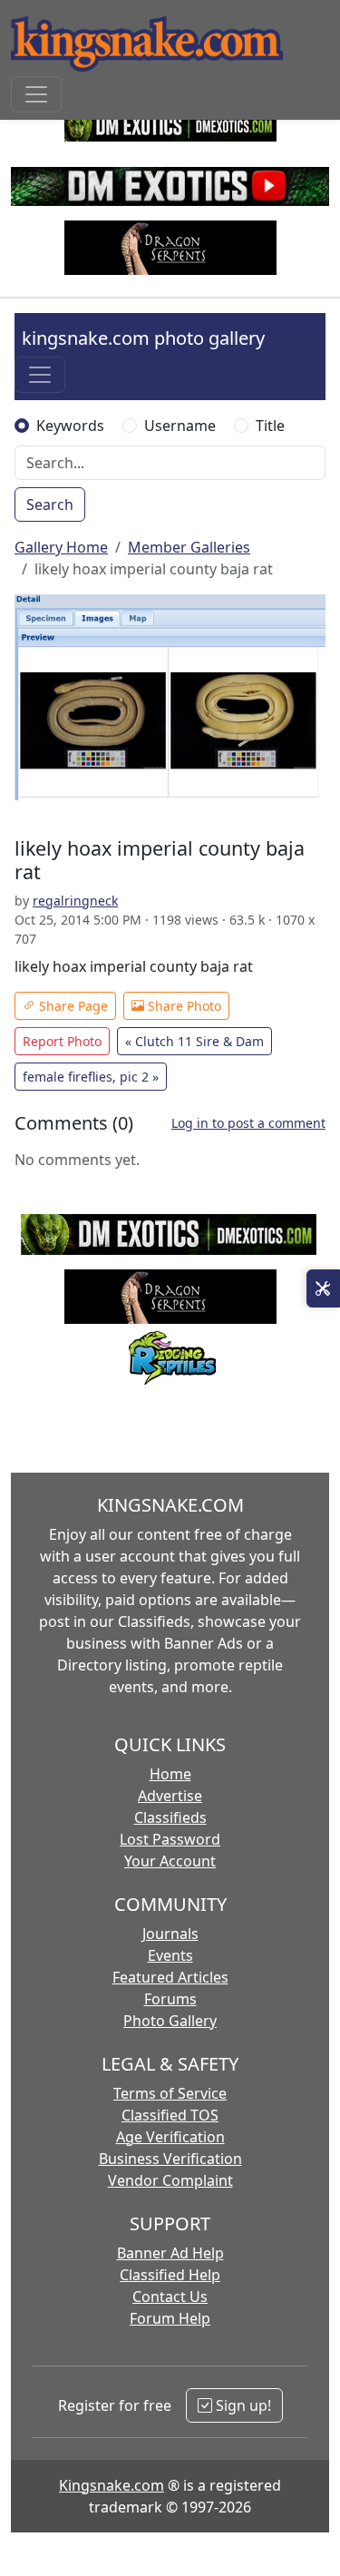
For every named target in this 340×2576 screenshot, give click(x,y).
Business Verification (170, 2159)
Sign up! (242, 2405)
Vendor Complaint (170, 2180)
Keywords (70, 426)
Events (170, 1955)
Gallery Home (61, 547)
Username (180, 426)
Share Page (72, 1006)
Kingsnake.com (112, 2485)
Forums (170, 1999)
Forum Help (170, 2318)
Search (50, 504)
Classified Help (170, 2275)
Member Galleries (189, 547)
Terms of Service (170, 2093)
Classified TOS (170, 2115)
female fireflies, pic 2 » (91, 1077)
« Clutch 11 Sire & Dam (194, 1041)
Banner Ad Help (170, 2253)
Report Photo (62, 1041)
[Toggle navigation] (36, 94)
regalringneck (75, 901)
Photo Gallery (170, 2021)
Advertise (170, 1796)
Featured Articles (170, 1977)
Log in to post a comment (248, 1123)
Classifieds (170, 1817)
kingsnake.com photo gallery (143, 338)
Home (170, 1774)
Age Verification (170, 2137)
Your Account (170, 1861)
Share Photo (183, 1006)
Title (270, 426)
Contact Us (170, 2297)
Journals (170, 1934)
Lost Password (170, 1839)
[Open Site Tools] (323, 1288)
